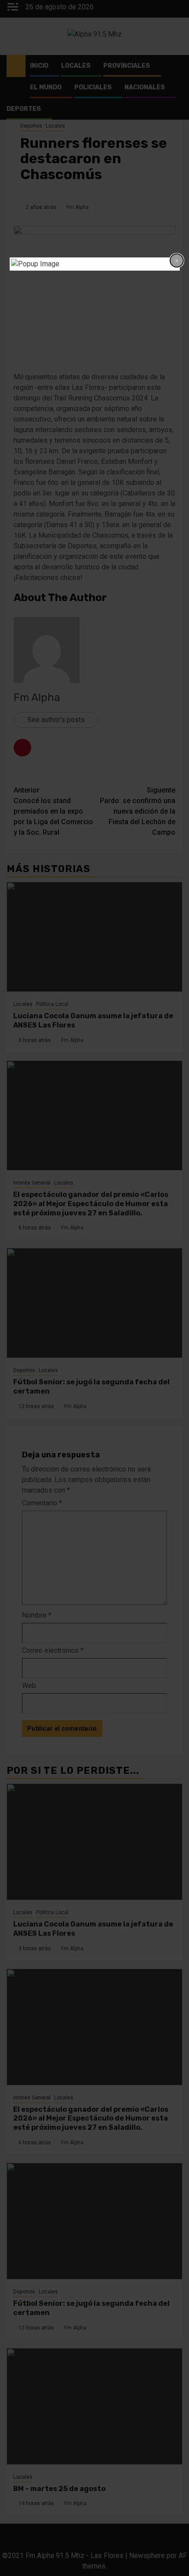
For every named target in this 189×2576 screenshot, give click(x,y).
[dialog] (95, 264)
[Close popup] (177, 261)
